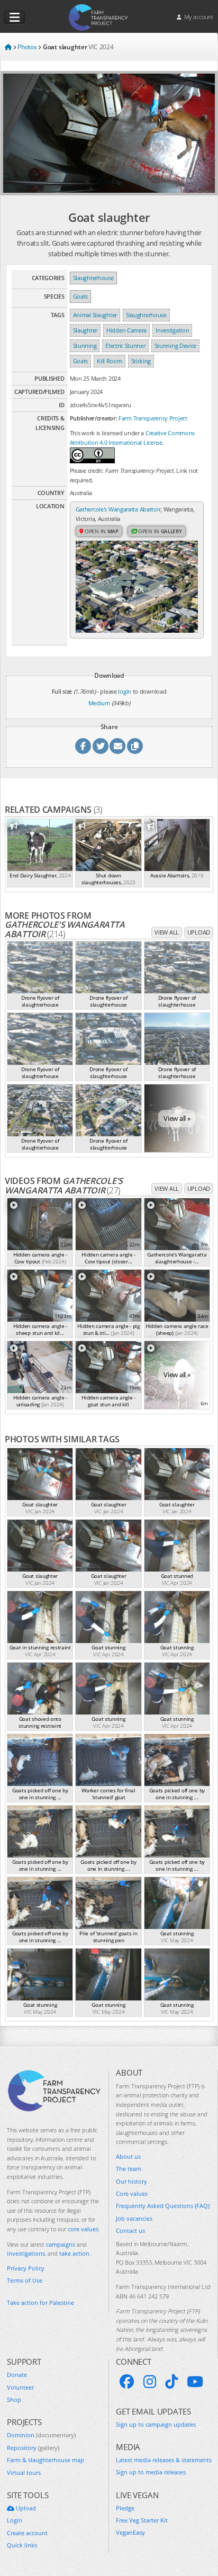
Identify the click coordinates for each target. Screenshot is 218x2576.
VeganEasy (130, 2532)
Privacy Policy (26, 2268)
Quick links (22, 2545)
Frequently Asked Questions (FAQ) (163, 2206)
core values (83, 2229)
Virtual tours (24, 2472)
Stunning (85, 345)
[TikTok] (171, 2382)
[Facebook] (127, 2382)
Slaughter (85, 330)
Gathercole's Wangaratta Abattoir (118, 509)
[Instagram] (150, 2382)
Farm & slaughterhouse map (46, 2460)
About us (128, 2156)
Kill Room (109, 361)
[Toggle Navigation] (14, 17)
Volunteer (20, 2387)
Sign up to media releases (151, 2472)
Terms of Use (25, 2280)
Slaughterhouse (93, 278)
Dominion (41, 2435)
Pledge (125, 2508)
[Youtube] (195, 2382)
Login (15, 2520)
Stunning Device (176, 345)
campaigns (61, 2244)
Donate (17, 2375)
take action (74, 2253)
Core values (132, 2193)
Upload (199, 932)
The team (129, 2169)
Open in (101, 531)
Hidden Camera (126, 330)
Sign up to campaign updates (156, 2424)
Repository (33, 2448)
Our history (131, 2181)
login (125, 691)
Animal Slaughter (95, 315)
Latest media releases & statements (164, 2460)
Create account (27, 2533)
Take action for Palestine (40, 2303)
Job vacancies (134, 2218)
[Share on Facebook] (83, 746)
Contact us (130, 2231)
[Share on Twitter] (101, 746)
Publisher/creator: (94, 418)
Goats (81, 296)
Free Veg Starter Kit (142, 2520)
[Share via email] (117, 746)
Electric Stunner (125, 345)
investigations (26, 2253)
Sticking (141, 361)
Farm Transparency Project (153, 418)
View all (167, 932)
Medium (99, 703)
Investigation (172, 330)
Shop (14, 2399)
